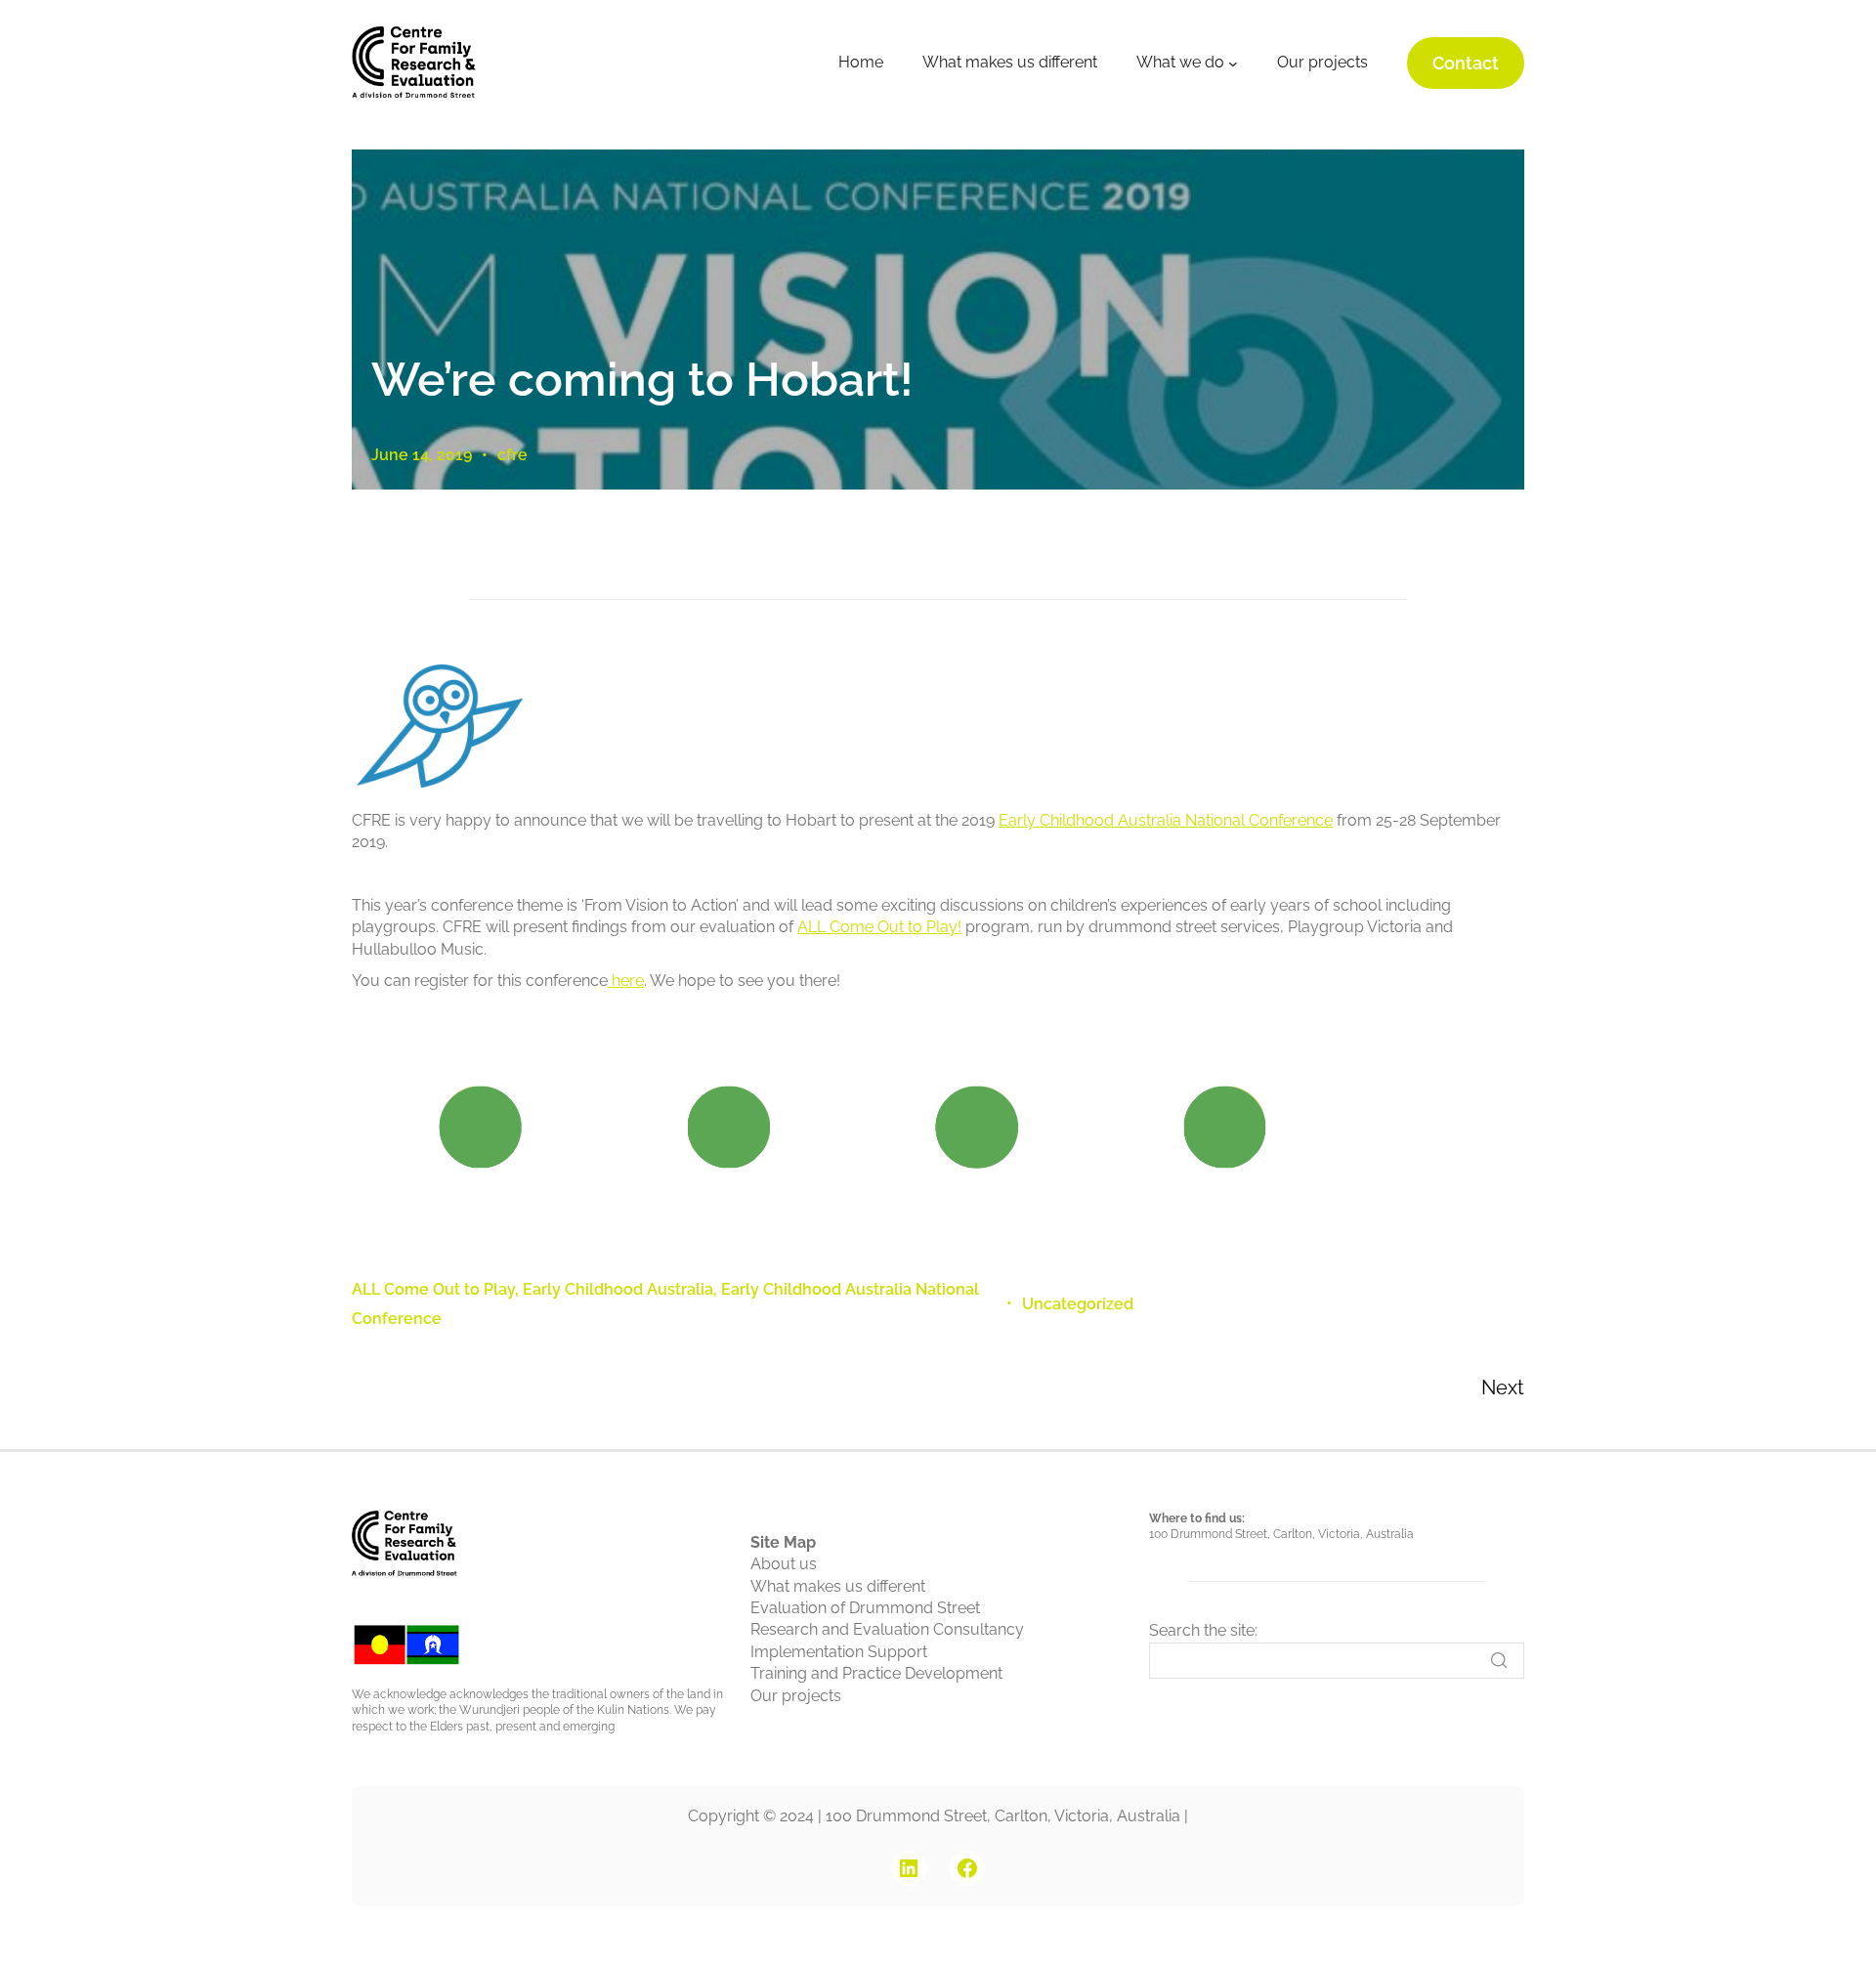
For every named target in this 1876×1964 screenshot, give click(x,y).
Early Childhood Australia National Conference (1166, 820)
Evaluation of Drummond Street (865, 1608)
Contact (1466, 63)
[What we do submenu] (1233, 64)
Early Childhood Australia (618, 1289)
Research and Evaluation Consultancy (887, 1629)
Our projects (796, 1696)
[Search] (1499, 1660)
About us (784, 1564)
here (626, 981)
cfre (512, 455)
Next (1503, 1388)
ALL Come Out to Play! (879, 927)
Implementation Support (839, 1652)
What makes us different (838, 1586)
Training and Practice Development (876, 1673)
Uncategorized (1078, 1304)
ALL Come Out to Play (433, 1289)
